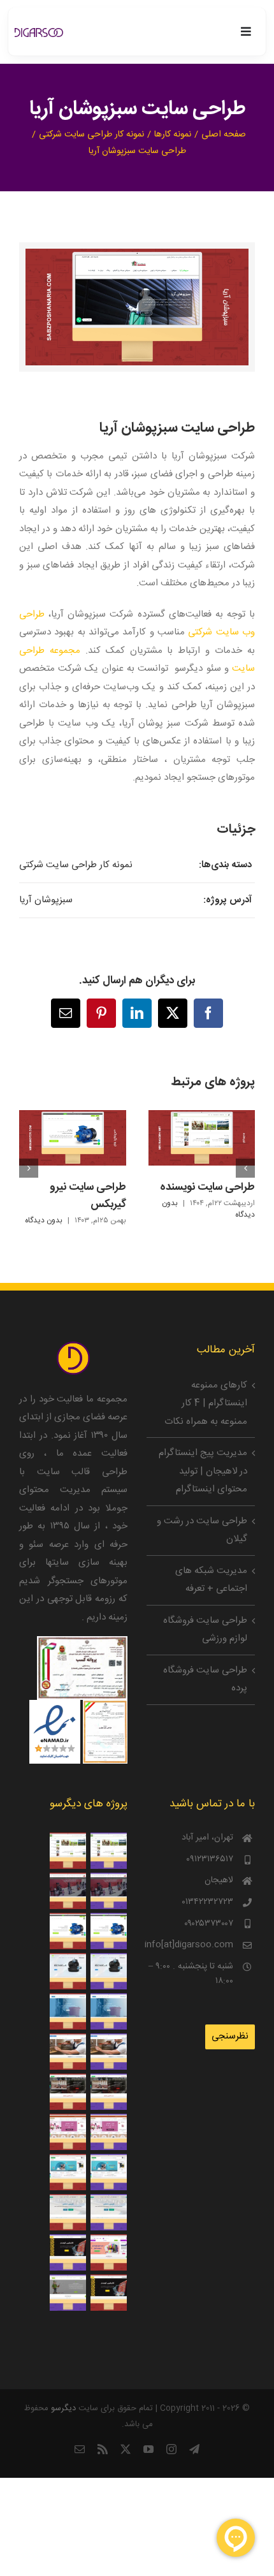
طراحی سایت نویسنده (207, 1187)
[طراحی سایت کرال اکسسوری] (68, 2172)
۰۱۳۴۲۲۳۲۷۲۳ (207, 1902)
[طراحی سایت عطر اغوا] (68, 2132)
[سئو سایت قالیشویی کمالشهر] (108, 2212)
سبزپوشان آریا (46, 900)
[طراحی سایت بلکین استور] (68, 1971)
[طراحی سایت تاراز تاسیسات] (68, 2011)
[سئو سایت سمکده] (68, 2293)
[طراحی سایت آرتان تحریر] (108, 2252)
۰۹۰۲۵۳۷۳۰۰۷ (209, 1924)
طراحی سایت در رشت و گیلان (202, 1530)
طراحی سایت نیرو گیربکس (88, 1196)
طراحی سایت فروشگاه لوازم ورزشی (205, 1630)
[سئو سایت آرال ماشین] (108, 1891)
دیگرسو (63, 2408)
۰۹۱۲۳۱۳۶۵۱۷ (210, 1860)
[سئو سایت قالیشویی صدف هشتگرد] (108, 2092)
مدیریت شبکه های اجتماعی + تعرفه (211, 1580)
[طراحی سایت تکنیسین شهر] (68, 2052)
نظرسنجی (230, 2036)
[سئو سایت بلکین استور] (108, 1971)
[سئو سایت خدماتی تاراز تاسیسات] (108, 2011)
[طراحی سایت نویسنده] (68, 1851)
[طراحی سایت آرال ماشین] (68, 1891)
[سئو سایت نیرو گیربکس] (108, 1931)
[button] (245, 1168)
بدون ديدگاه (44, 1220)
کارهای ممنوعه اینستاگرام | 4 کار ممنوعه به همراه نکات (206, 1403)
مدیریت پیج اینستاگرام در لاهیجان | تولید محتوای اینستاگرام (203, 1471)
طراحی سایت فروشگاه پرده (205, 1680)
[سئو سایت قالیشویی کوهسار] (68, 2252)
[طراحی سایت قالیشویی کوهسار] (108, 2293)
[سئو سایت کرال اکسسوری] (108, 2172)
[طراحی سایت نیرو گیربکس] (68, 1931)
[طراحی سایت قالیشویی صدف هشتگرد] (68, 2092)
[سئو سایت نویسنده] (108, 1851)
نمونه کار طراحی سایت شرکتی (76, 865)
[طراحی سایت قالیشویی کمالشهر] (68, 2212)
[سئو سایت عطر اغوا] (108, 2132)
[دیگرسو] (39, 33)
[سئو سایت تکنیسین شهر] (108, 2052)
